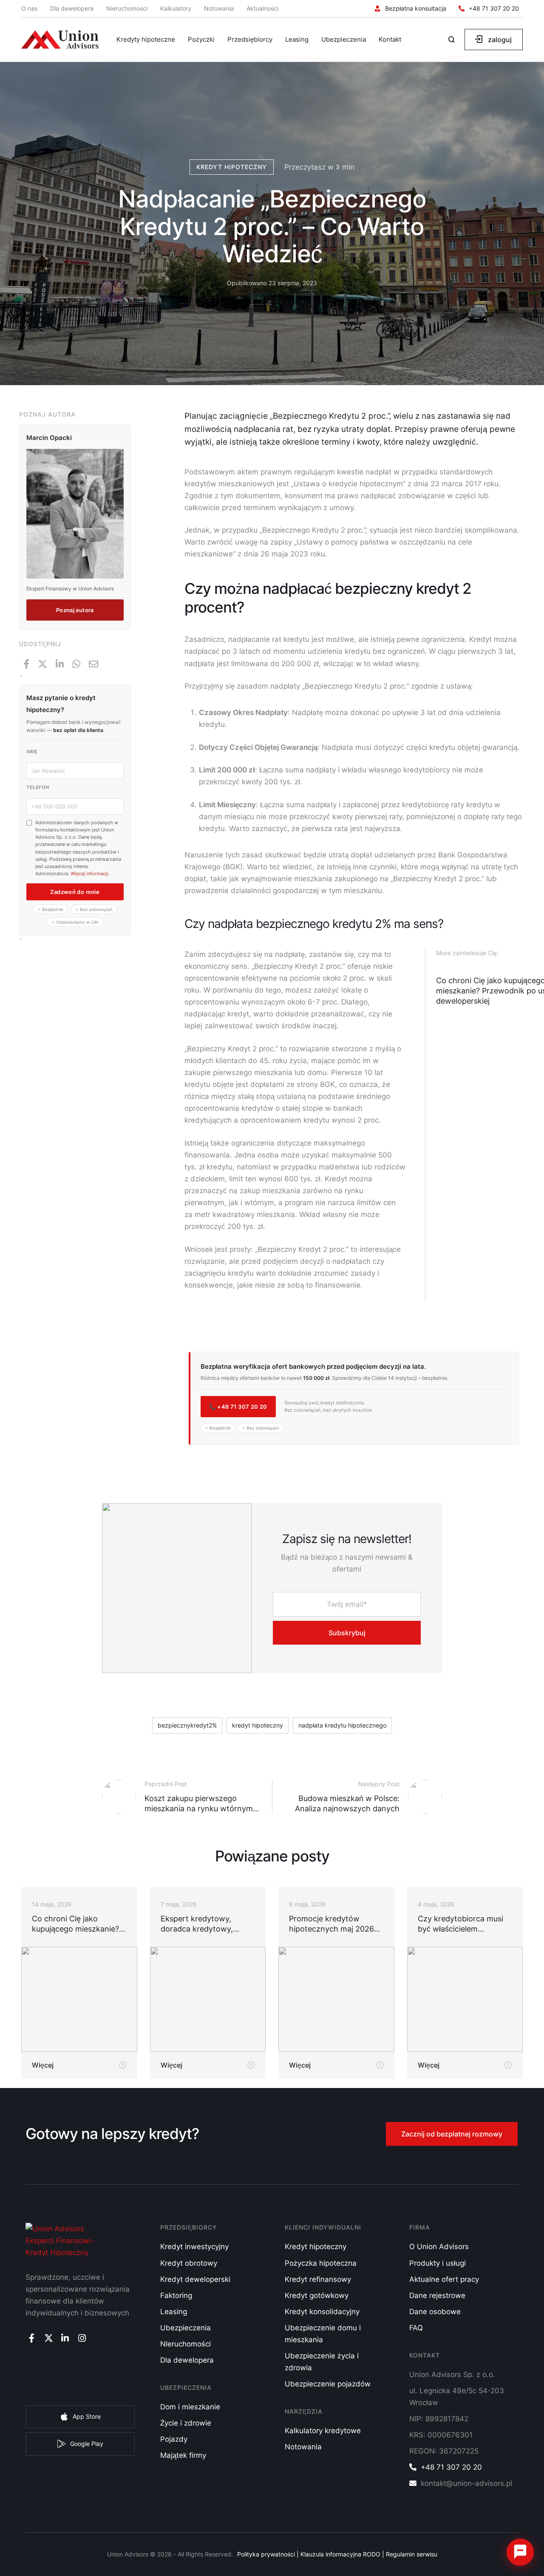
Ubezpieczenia (186, 2328)
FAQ (416, 2328)
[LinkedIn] (60, 664)
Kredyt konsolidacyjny (322, 2312)
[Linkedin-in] (65, 2338)
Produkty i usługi (438, 2263)
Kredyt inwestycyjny (194, 2247)
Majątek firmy (183, 2455)
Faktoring (176, 2295)
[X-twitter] (48, 2338)
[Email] (93, 664)
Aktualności (262, 8)
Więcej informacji (89, 874)
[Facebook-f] (32, 2338)
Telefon (38, 787)
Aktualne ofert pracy (444, 2279)
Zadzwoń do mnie (75, 892)
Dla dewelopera (72, 8)
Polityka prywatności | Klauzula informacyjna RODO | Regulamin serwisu (337, 2554)
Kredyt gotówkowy (317, 2295)
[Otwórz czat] (520, 2552)
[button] (411, 9)
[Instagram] (82, 2338)
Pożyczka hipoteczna (321, 2263)
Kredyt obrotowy (189, 2263)
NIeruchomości (186, 2344)
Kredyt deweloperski (195, 2279)
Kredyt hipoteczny (316, 2247)
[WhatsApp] (76, 664)
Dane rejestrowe (437, 2295)
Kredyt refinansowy (318, 2279)
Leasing (174, 2312)
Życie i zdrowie (186, 2423)
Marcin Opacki (49, 438)
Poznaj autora (75, 610)
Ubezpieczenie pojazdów (328, 2384)
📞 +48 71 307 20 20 (238, 1407)
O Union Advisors (439, 2247)
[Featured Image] (79, 1999)
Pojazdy (174, 2439)
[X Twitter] (42, 664)
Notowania (219, 8)
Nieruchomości (127, 8)
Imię (32, 752)
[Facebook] (26, 664)
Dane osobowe (435, 2312)
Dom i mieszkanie (190, 2407)
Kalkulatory (176, 8)
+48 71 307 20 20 (451, 2467)
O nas (29, 8)
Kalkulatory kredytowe (323, 2431)
